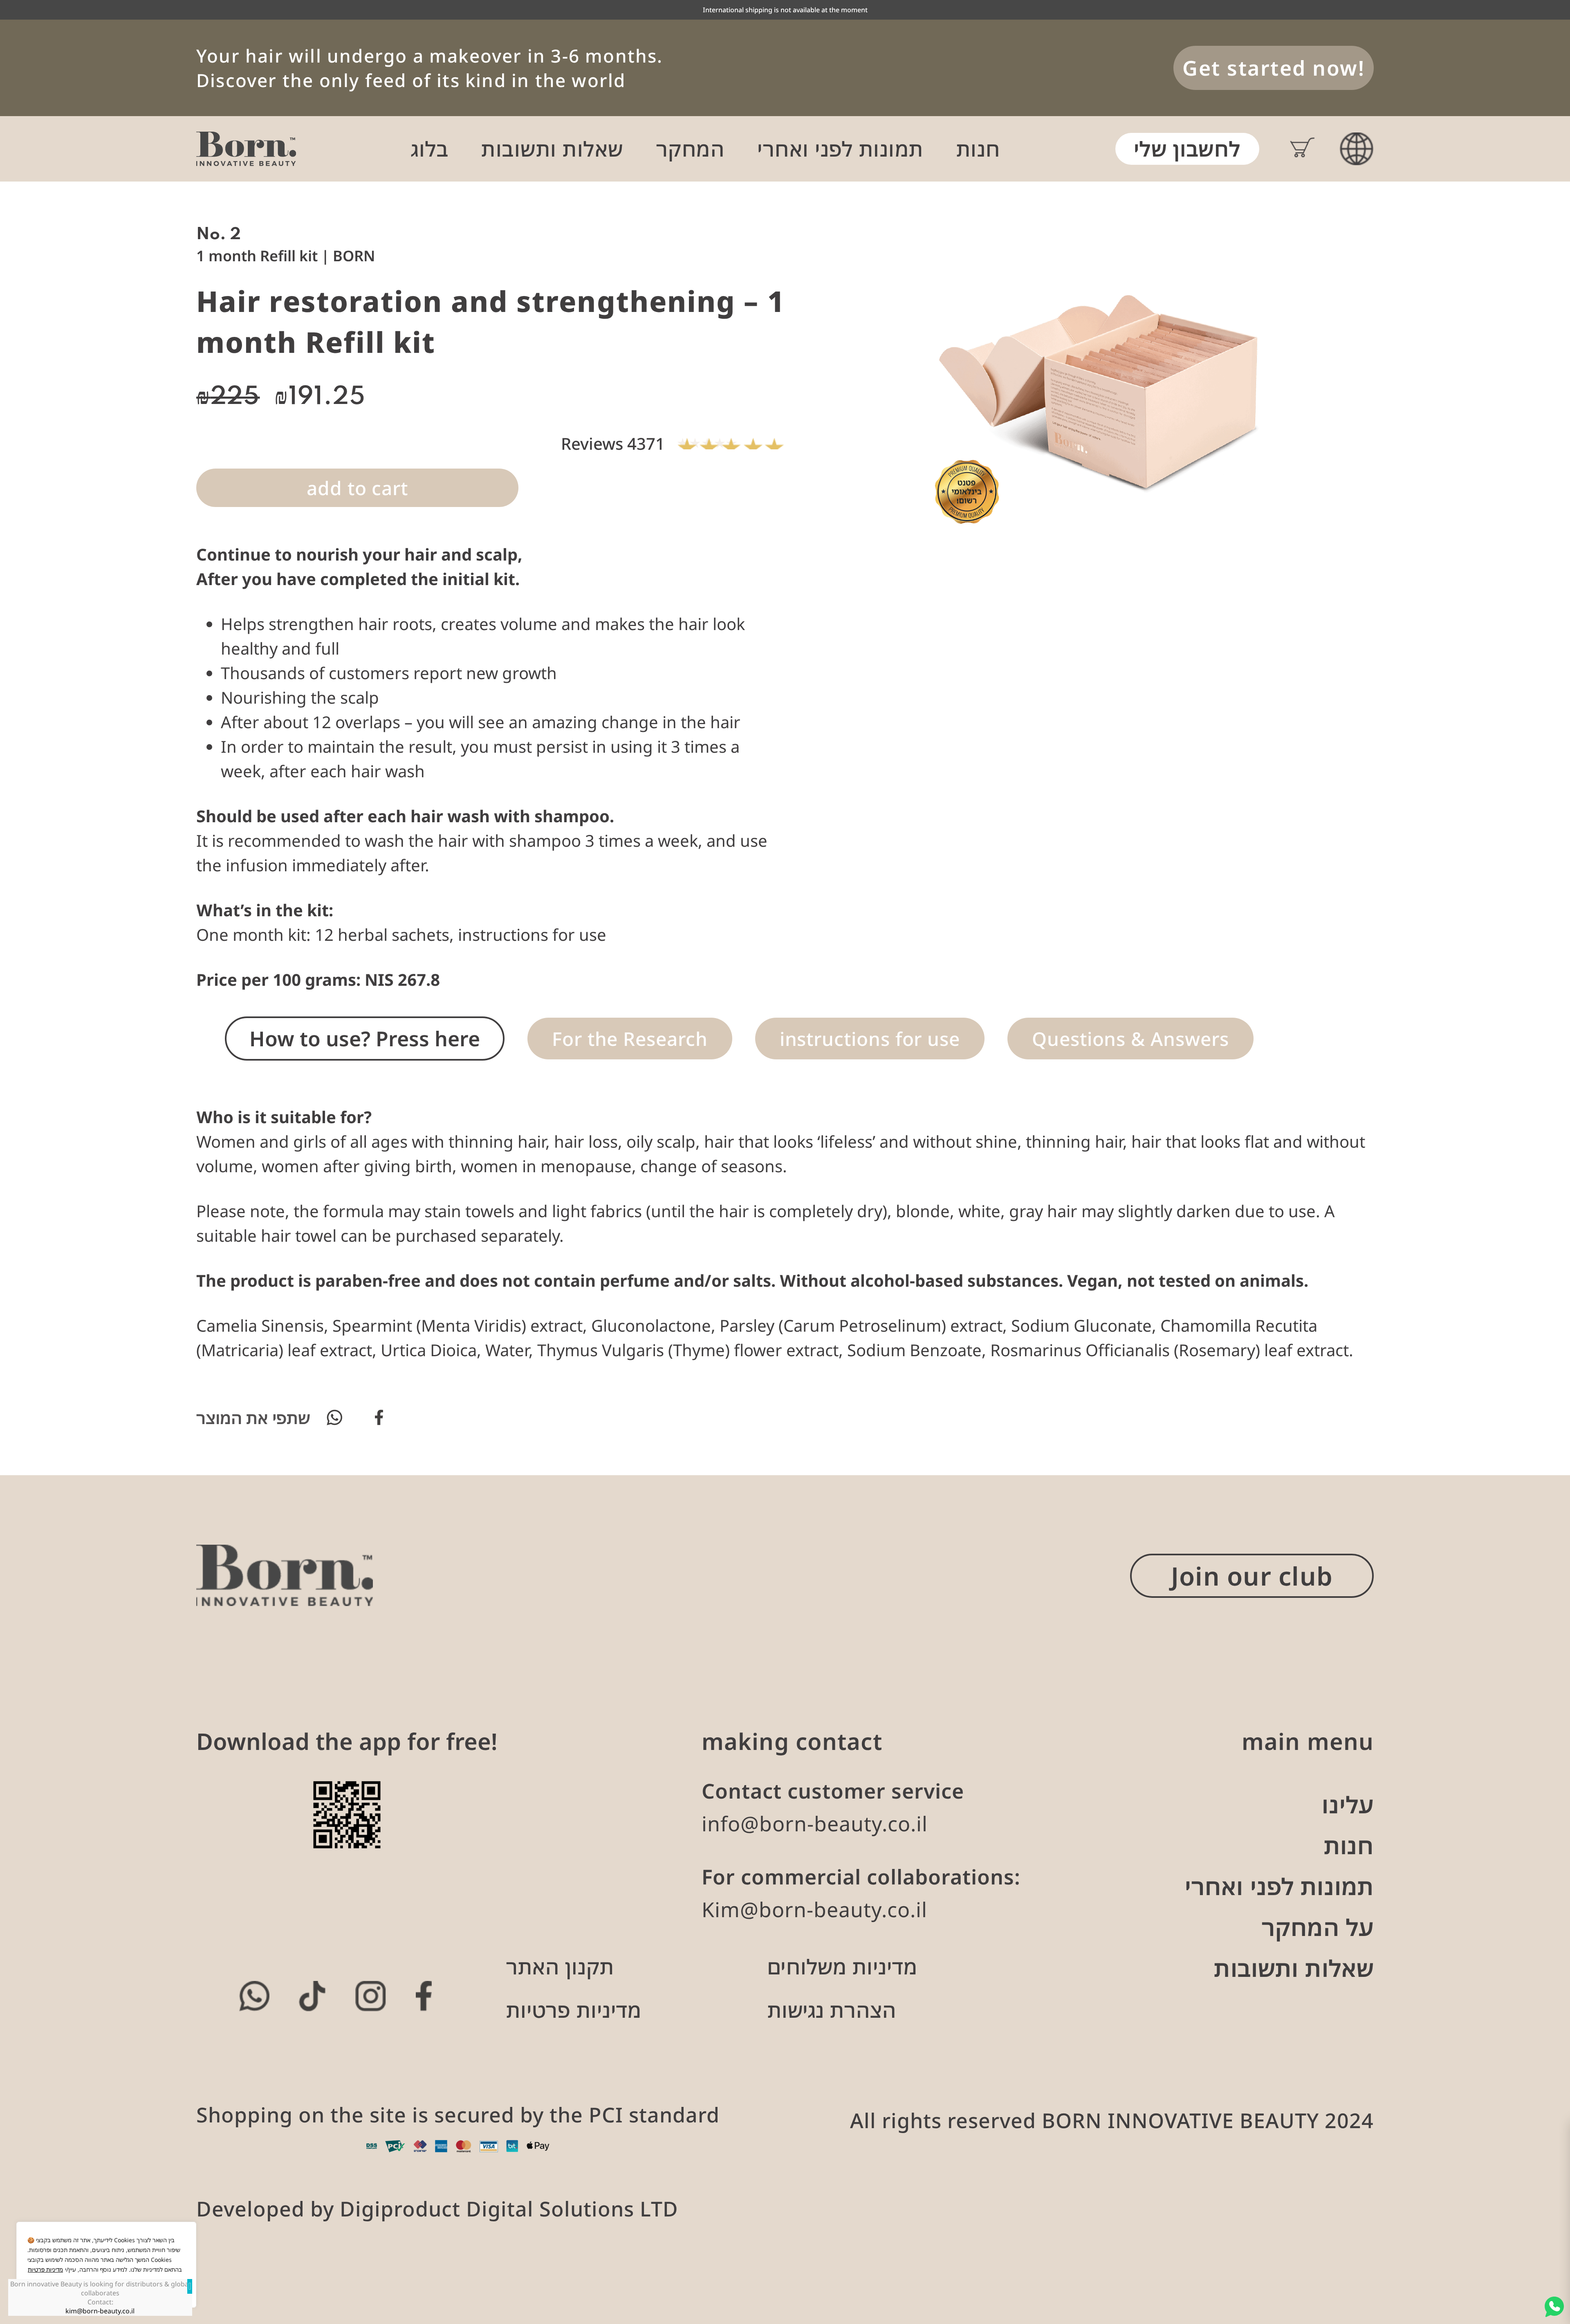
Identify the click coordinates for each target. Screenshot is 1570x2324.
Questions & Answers (1130, 1039)
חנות (978, 149)
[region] (106, 2265)
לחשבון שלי (1187, 149)
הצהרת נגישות (832, 2010)
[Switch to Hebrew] (1357, 149)
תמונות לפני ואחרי (840, 149)
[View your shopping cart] (1287, 149)
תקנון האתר (560, 1967)
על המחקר (1318, 1927)
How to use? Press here (365, 1039)
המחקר (691, 149)
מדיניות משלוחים (842, 1967)
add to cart (357, 488)
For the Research (630, 1039)
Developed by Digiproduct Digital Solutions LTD (437, 2209)
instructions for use (870, 1039)
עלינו (1348, 1804)
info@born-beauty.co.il (815, 1824)
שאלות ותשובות (552, 149)
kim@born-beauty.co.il (100, 2311)
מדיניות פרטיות (45, 2269)
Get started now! (1274, 68)
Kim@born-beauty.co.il (814, 1909)
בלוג (430, 149)
